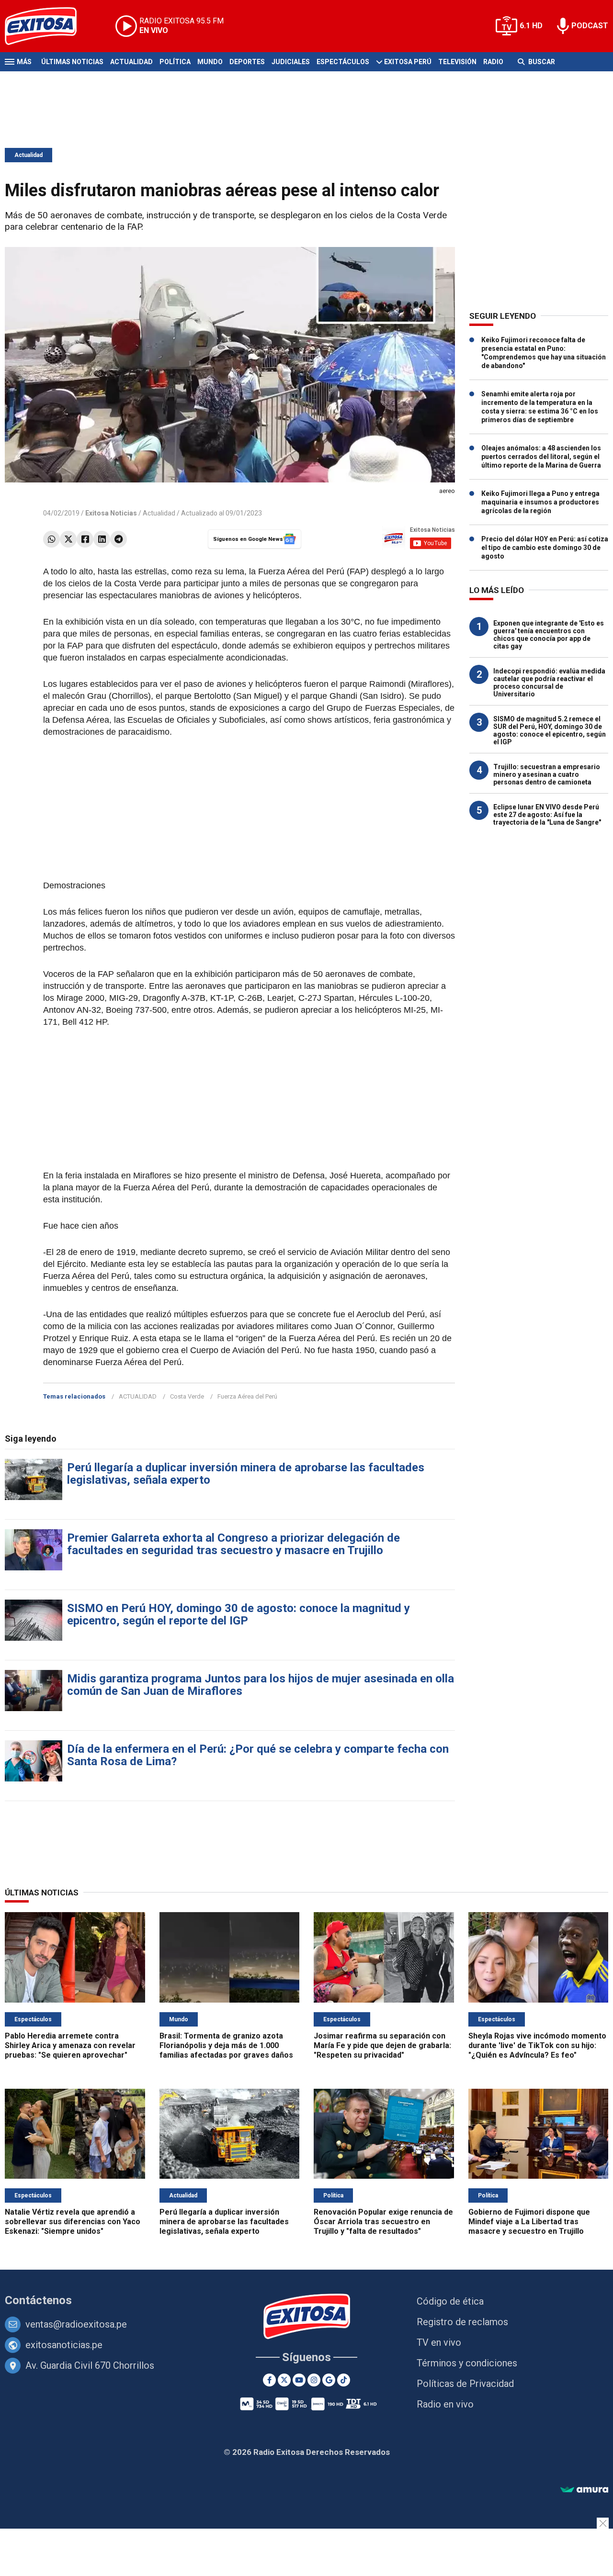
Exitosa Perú (408, 62)
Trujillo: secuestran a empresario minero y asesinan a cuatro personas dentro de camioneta (547, 774)
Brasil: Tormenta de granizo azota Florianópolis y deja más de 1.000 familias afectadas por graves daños (226, 2045)
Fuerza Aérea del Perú (247, 1396)
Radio (493, 62)
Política (175, 62)
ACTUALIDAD (138, 1396)
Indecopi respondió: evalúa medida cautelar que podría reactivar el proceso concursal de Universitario (549, 683)
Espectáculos (343, 62)
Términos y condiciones (467, 2363)
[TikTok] (344, 2380)
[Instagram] (314, 2380)
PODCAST (590, 26)
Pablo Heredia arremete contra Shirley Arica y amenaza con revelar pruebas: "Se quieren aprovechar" (70, 2045)
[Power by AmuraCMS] (584, 2490)
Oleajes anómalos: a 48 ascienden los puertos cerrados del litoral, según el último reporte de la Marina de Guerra (541, 457)
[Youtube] (299, 2380)
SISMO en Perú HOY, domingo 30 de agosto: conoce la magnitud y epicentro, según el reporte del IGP (238, 1614)
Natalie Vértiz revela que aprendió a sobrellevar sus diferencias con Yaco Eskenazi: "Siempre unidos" (73, 2222)
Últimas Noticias (72, 62)
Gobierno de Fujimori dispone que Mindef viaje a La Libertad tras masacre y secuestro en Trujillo (529, 2222)
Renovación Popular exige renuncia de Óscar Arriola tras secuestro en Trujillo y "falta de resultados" (383, 2222)
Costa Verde (187, 1396)
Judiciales (291, 62)
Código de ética (450, 2301)
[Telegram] (119, 539)
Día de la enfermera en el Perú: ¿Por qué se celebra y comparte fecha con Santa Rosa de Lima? (258, 1755)
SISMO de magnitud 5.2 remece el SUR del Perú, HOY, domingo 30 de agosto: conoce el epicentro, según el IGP (550, 730)
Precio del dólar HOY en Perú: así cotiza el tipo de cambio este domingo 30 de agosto (545, 548)
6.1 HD (531, 26)
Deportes (247, 62)
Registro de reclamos (462, 2322)
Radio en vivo (445, 2404)
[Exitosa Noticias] (48, 26)
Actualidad (131, 62)
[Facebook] (85, 539)
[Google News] (329, 2380)
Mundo (210, 62)
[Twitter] (68, 539)
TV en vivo (439, 2342)
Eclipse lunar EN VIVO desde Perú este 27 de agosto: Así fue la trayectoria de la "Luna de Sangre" (547, 815)
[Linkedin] (102, 539)
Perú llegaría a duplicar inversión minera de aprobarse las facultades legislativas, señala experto (246, 1474)
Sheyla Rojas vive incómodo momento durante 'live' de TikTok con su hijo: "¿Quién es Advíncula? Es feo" (537, 2045)
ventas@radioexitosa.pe (76, 2324)
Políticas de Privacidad (465, 2384)
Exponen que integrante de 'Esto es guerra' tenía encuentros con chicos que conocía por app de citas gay (549, 635)
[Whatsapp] (51, 539)
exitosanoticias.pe (64, 2345)
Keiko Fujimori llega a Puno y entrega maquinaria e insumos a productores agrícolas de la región (540, 502)
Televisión (457, 62)
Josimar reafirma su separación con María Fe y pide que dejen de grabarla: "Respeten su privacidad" (382, 2045)
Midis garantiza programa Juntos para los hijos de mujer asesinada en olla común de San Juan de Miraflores (261, 1685)
